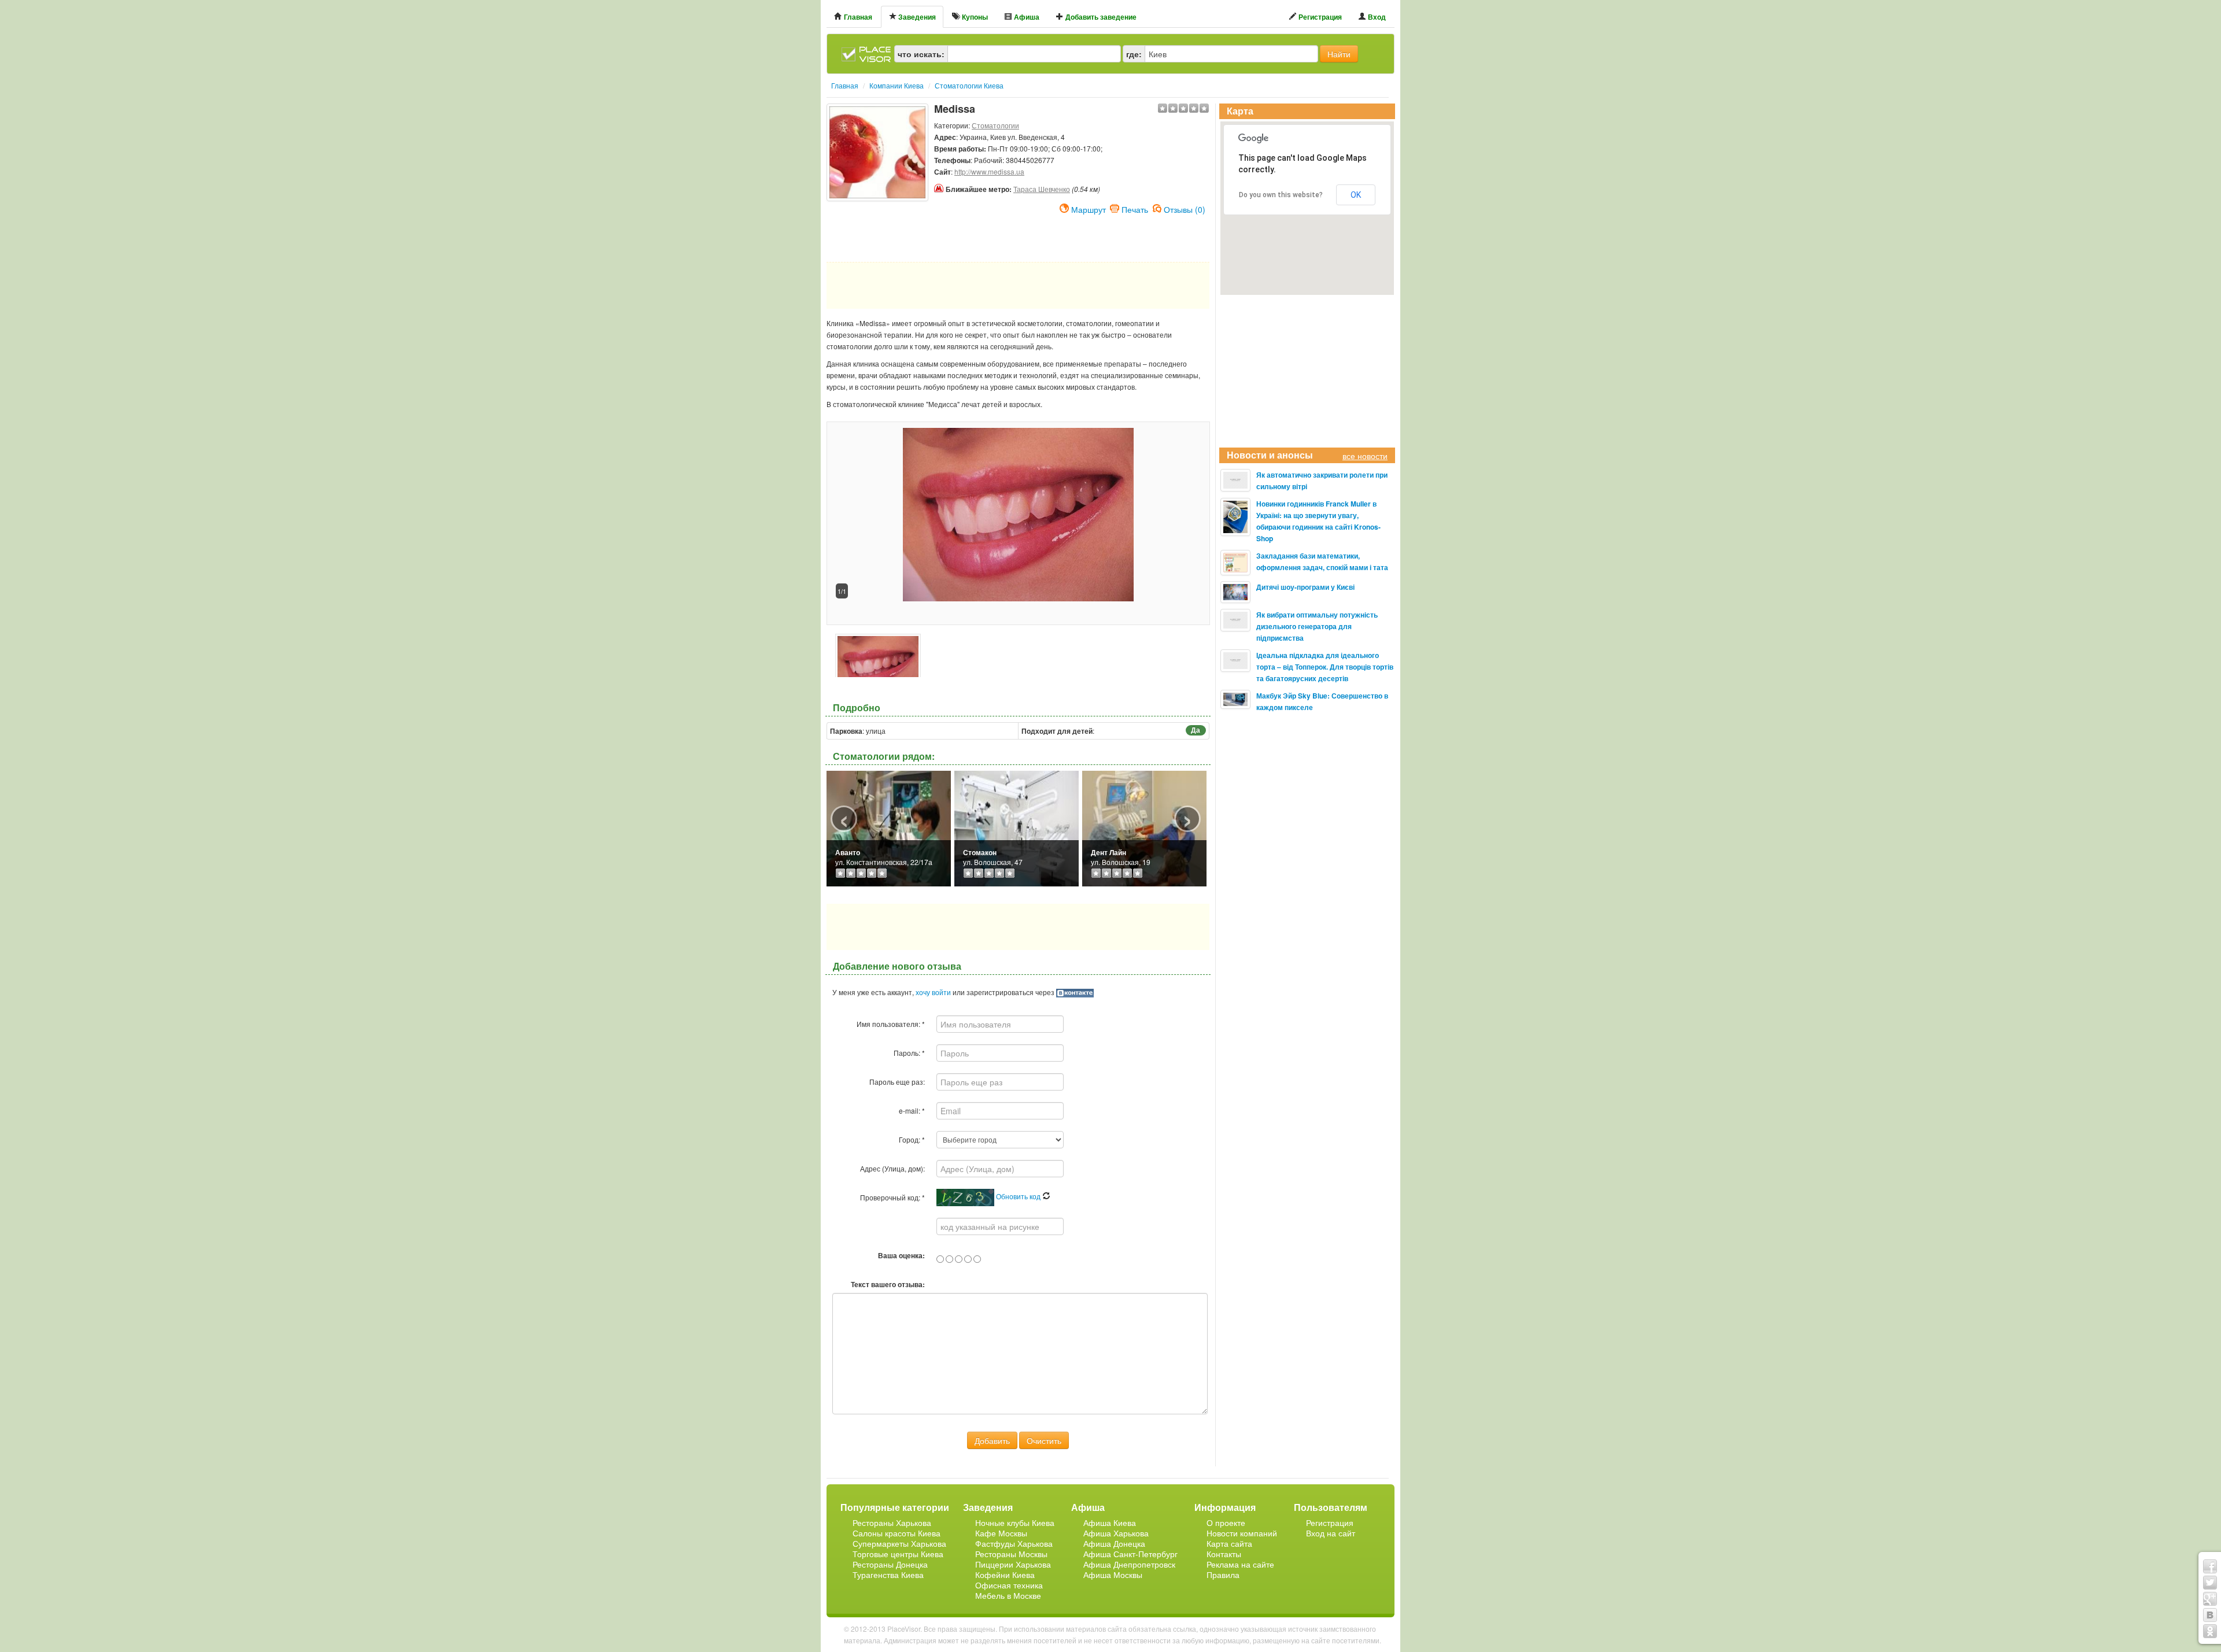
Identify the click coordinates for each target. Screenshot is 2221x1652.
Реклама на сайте (1240, 1564)
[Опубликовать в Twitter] (2210, 1583)
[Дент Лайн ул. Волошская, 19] (1144, 827)
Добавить (992, 1440)
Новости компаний (1242, 1533)
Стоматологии (995, 125)
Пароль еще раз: (897, 1082)
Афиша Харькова (1116, 1533)
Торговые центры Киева (898, 1554)
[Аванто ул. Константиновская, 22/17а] (889, 827)
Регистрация (1319, 17)
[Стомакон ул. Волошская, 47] (1017, 827)
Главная (857, 17)
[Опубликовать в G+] (2210, 1599)
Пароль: (909, 1053)
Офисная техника (1009, 1585)
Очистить (1044, 1440)
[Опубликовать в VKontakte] (2210, 1615)
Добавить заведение (1100, 17)
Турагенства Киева (888, 1575)
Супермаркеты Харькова (899, 1543)
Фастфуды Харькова (1014, 1543)
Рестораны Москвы (1011, 1554)
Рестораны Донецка (890, 1564)
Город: (912, 1139)
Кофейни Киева (1005, 1575)
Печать (1135, 208)
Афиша (1026, 17)
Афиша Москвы (1113, 1575)
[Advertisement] (877, 230)
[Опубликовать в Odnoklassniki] (2210, 1631)
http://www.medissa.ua (989, 171)
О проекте (1226, 1522)
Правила (1223, 1575)
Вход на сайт (1331, 1533)
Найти (1339, 54)
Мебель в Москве (1008, 1595)
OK (1356, 195)
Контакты (1224, 1554)
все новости (1365, 456)
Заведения (916, 17)
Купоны (974, 17)
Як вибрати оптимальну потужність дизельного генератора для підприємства (1317, 626)
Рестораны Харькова (892, 1522)
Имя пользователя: (891, 1024)
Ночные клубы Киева (1015, 1522)
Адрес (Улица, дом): (892, 1168)
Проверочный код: (892, 1197)
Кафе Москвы (1001, 1533)
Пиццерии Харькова (1013, 1564)
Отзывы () (1185, 208)
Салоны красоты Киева (896, 1533)
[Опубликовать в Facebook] (2210, 1566)
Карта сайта (1229, 1543)
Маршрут (1089, 208)
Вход (1376, 17)
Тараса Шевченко (1042, 189)
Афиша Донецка (1114, 1543)
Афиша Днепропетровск (1129, 1564)
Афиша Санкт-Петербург (1130, 1554)
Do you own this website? (1281, 195)
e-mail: (912, 1110)
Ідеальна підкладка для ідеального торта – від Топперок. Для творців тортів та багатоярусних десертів (1325, 667)
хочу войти (933, 992)
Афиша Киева (1110, 1522)
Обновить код (1019, 1196)
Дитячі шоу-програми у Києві (1305, 587)
